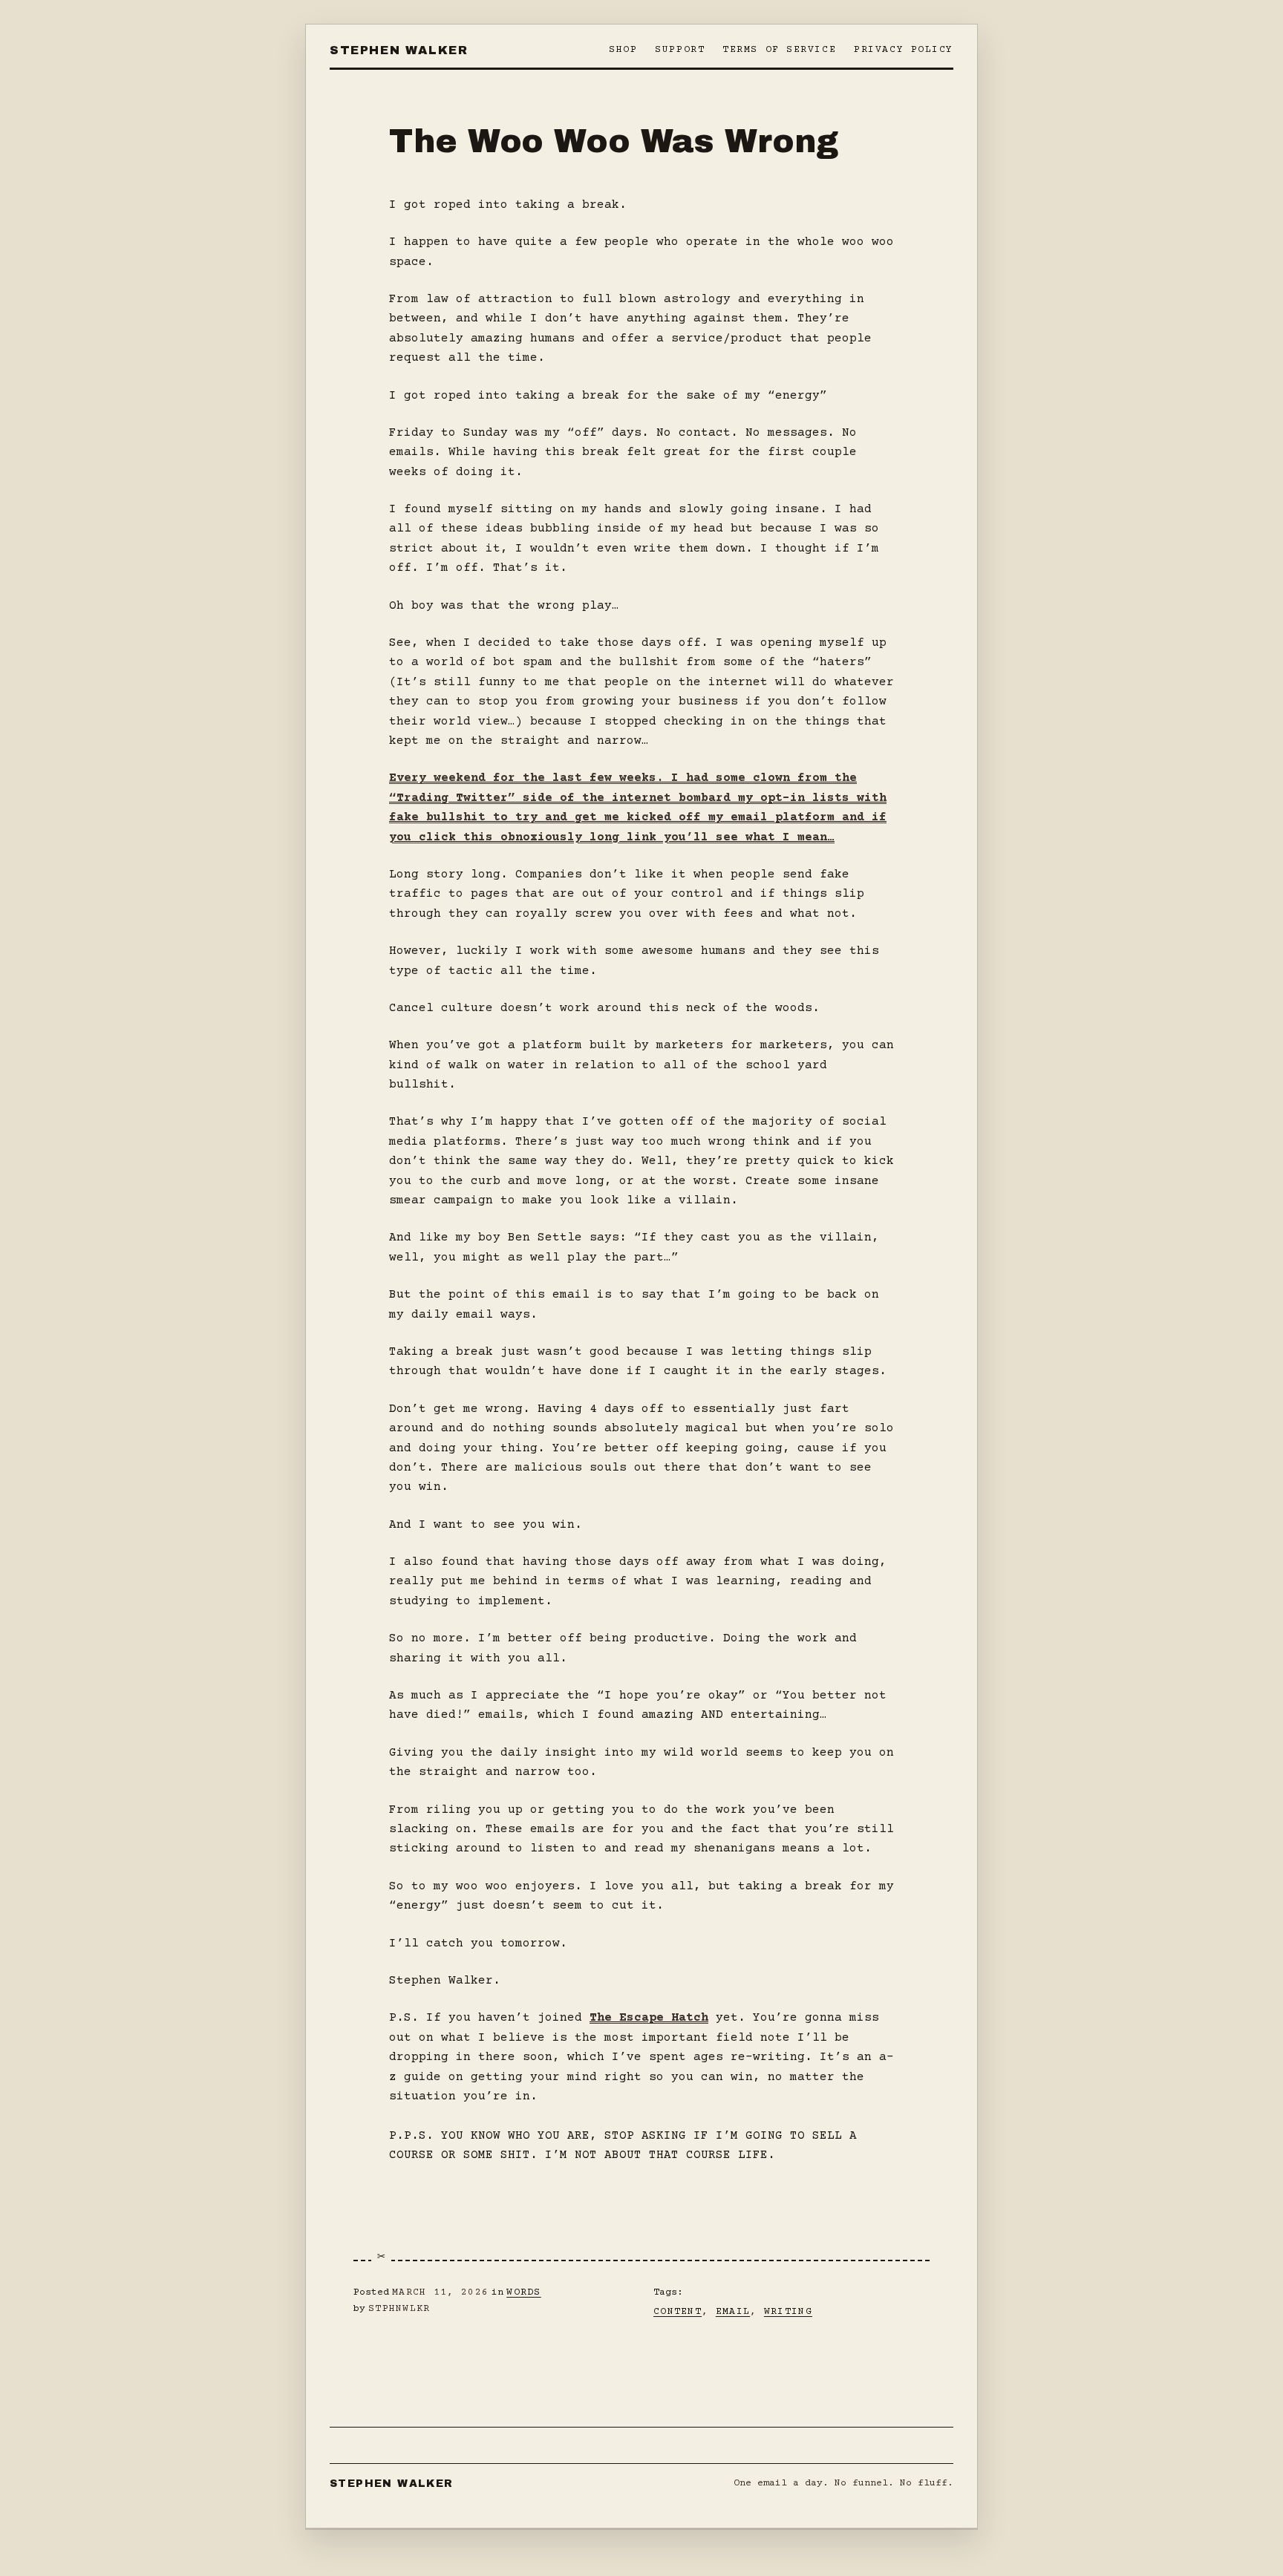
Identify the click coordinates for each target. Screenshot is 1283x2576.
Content (678, 2312)
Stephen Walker (399, 50)
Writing (788, 2312)
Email (733, 2312)
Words (524, 2292)
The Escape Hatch (649, 2018)
